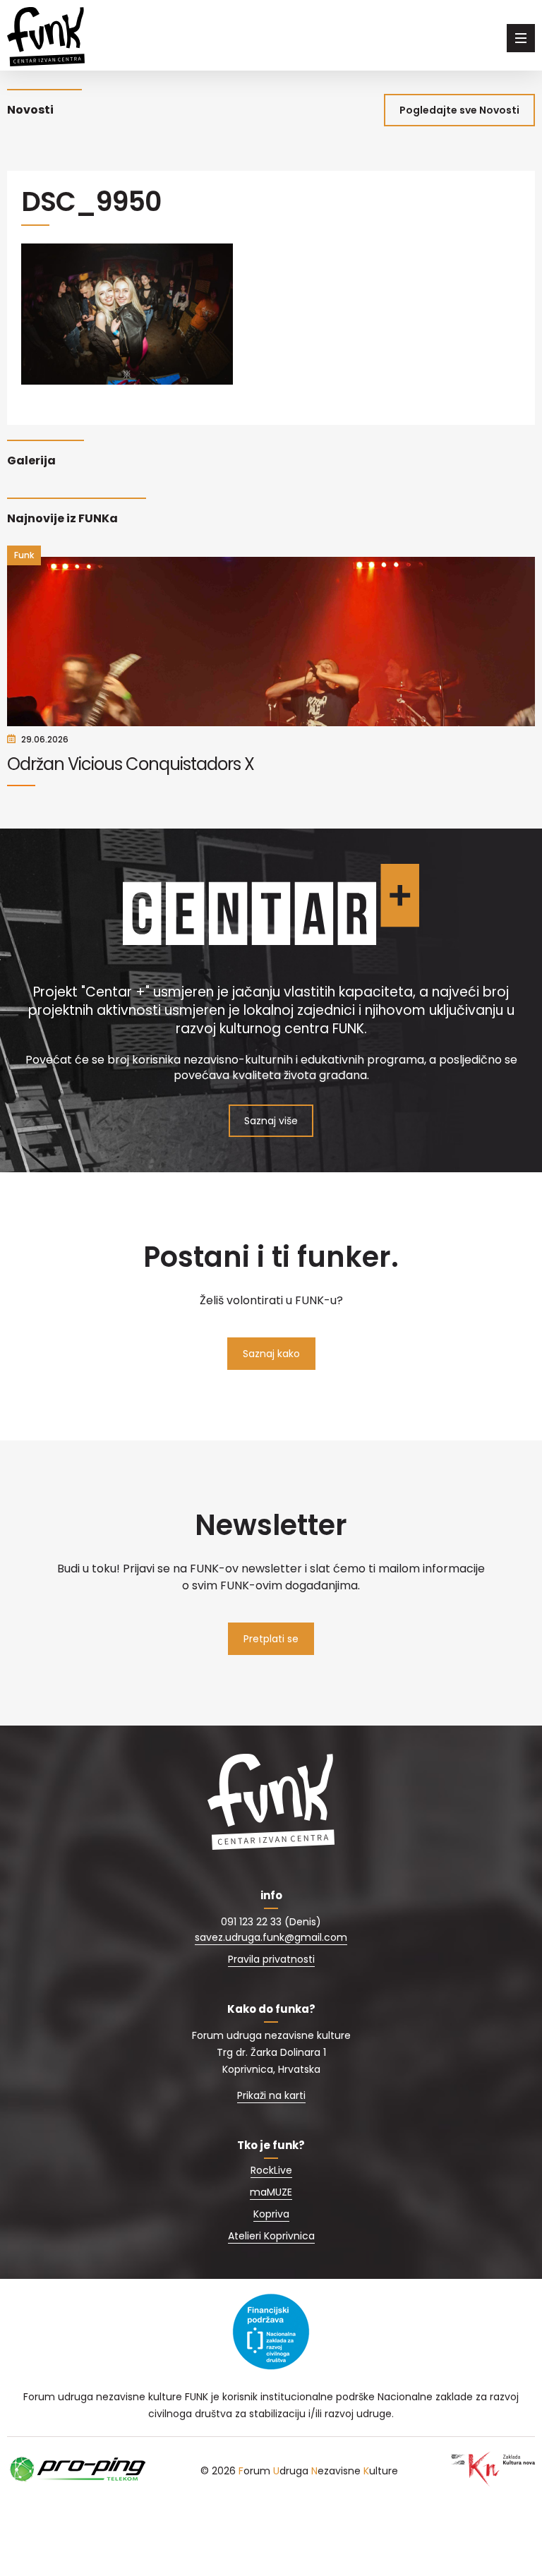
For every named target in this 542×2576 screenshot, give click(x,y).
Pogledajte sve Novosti (459, 110)
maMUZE (271, 2192)
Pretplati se (271, 1639)
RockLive (271, 2170)
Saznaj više (271, 1121)
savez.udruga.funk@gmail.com (271, 1937)
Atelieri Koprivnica (271, 2236)
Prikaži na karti (271, 2095)
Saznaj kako (271, 1354)
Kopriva (271, 2214)
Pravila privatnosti (271, 1959)
